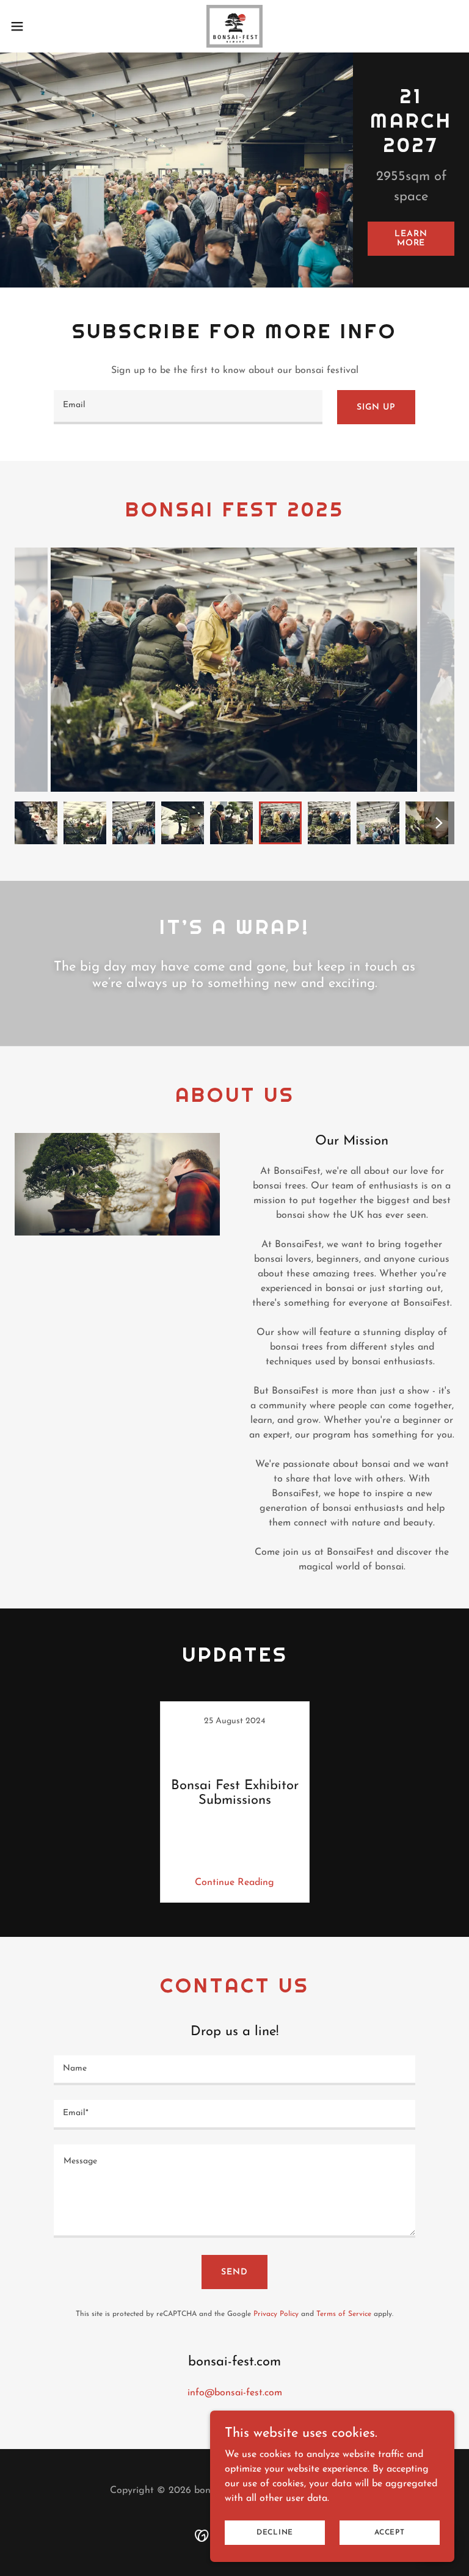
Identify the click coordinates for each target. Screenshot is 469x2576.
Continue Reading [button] (234, 1883)
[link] (234, 26)
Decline (275, 2532)
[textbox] (188, 407)
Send (234, 2272)
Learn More (411, 239)
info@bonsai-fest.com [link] (235, 2393)
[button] (39, 26)
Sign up (376, 407)
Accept (390, 2532)
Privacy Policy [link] (276, 2314)
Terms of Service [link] (344, 2314)
